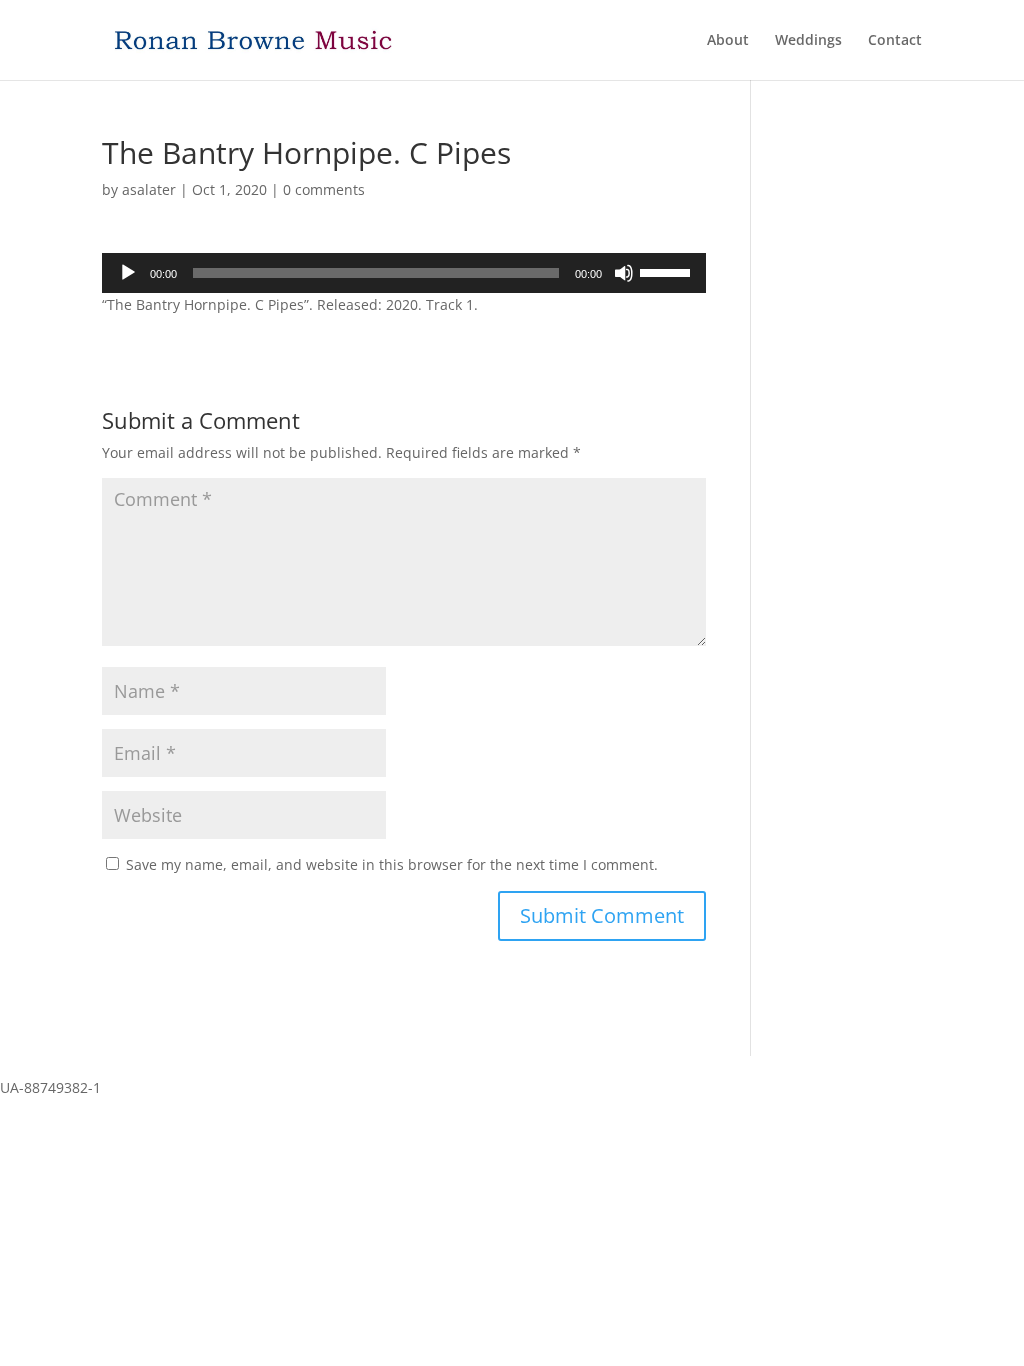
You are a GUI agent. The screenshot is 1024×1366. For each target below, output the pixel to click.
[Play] (128, 273)
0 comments (324, 189)
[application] (403, 273)
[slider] (668, 271)
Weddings (808, 41)
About (728, 41)
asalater (149, 189)
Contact (895, 41)
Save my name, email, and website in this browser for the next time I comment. (392, 864)
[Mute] (624, 273)
